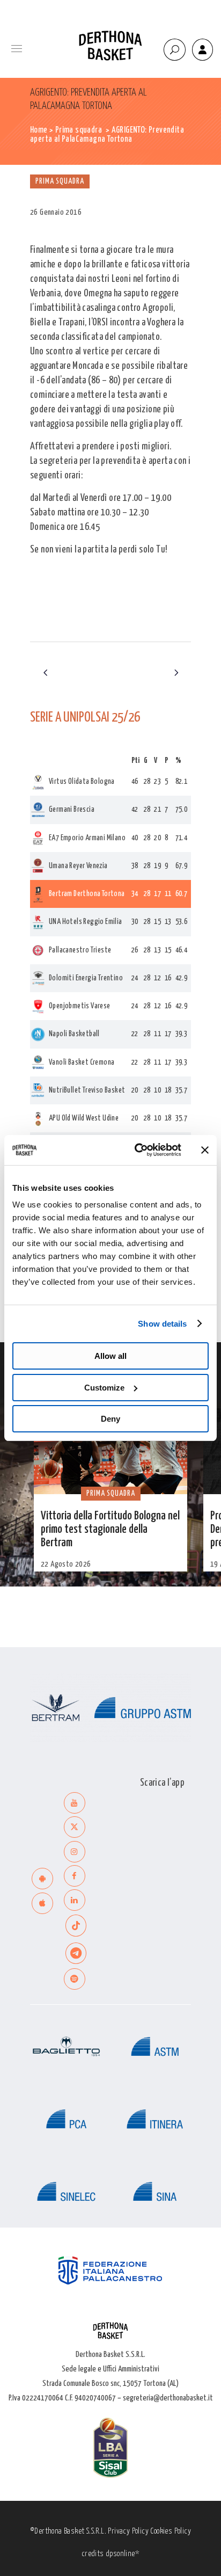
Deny (110, 1419)
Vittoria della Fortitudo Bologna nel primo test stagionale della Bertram (110, 1530)
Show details (162, 1324)
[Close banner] (205, 1150)
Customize (104, 1388)
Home (39, 130)
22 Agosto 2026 (66, 1564)
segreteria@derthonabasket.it (168, 2398)
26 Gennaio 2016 (56, 212)
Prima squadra (79, 130)
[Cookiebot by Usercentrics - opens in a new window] (137, 1150)
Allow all (110, 1356)
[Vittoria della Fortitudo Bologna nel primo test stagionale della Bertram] (110, 1451)
